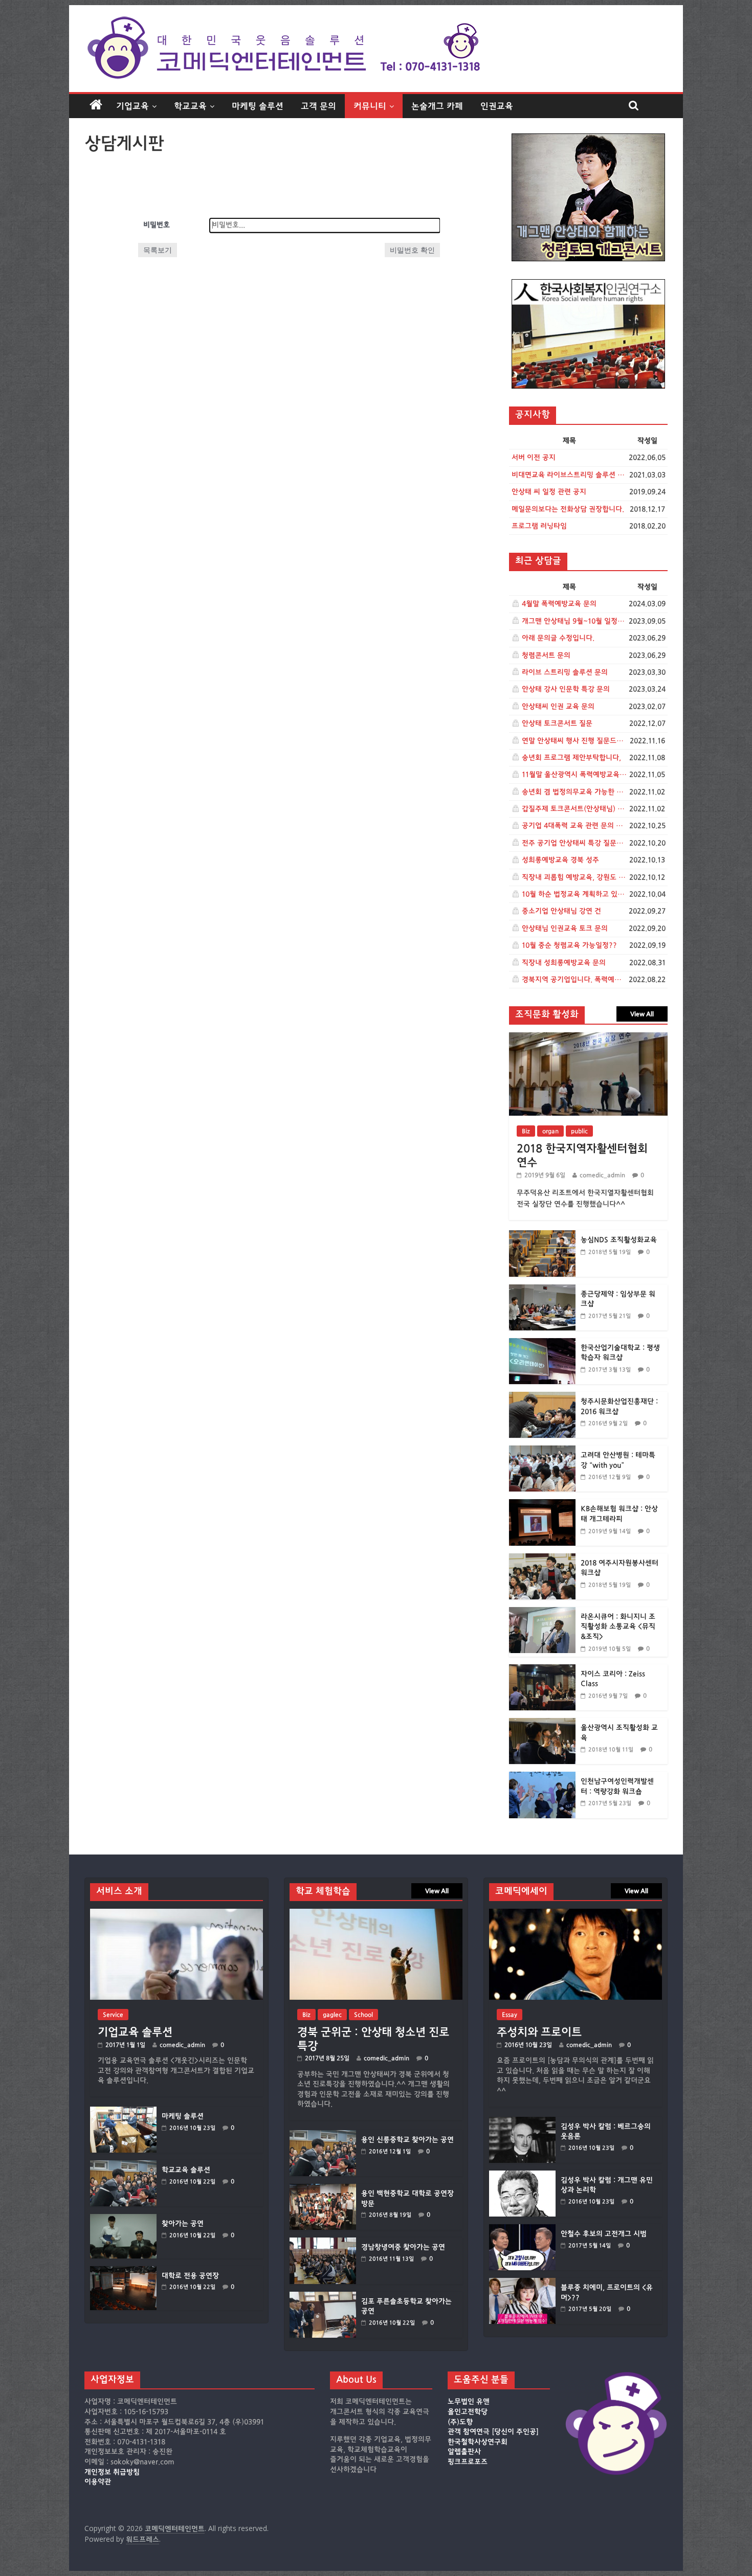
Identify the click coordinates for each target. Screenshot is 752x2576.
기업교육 (132, 106)
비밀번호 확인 (412, 250)
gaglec (332, 2015)
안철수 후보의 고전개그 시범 (604, 2234)
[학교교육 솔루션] (123, 2165)
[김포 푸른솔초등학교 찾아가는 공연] (323, 2297)
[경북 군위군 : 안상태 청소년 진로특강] (376, 1914)
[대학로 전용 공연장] (123, 2271)
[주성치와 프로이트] (576, 1914)
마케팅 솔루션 (258, 106)
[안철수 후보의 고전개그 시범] (522, 2229)
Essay (510, 2015)
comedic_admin (602, 1175)
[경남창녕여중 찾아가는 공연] (323, 2242)
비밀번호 (157, 225)
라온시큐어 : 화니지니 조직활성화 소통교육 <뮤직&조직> (618, 1627)
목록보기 (158, 250)
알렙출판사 (464, 2452)
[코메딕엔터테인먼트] (96, 105)
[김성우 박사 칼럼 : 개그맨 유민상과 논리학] (522, 2175)
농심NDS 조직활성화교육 (619, 1240)
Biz (526, 1131)
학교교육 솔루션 (186, 2170)
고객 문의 (318, 106)
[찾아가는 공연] (123, 2219)
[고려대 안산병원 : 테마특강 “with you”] (542, 1451)
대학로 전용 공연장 (190, 2276)
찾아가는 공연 (183, 2224)
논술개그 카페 (437, 106)
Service (113, 2015)
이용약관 (98, 2482)
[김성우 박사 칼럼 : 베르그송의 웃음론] (522, 2122)
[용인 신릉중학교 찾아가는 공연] (323, 2135)
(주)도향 (460, 2422)
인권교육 (497, 106)
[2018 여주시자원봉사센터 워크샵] (542, 1559)
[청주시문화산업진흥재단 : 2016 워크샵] (542, 1397)
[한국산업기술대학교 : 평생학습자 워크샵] (542, 1343)
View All (642, 1014)
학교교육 (190, 106)
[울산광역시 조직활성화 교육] (542, 1723)
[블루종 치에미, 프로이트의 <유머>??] (522, 2283)
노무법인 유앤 (469, 2402)
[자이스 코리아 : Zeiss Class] (542, 1670)
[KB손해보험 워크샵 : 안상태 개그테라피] (542, 1505)
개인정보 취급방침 (112, 2472)
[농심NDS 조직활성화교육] (542, 1236)
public (579, 1131)
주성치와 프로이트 (539, 2032)
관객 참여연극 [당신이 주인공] (493, 2432)
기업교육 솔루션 (135, 2032)
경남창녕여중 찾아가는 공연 (403, 2247)
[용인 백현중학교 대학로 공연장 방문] (323, 2189)
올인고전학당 (468, 2412)
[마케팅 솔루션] (123, 2111)
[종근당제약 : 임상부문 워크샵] (542, 1290)
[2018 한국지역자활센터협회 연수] (588, 1038)
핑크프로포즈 (468, 2462)
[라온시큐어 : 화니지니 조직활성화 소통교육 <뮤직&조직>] (542, 1612)
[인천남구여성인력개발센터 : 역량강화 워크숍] (542, 1777)
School (363, 2015)
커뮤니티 (370, 106)
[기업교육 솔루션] (176, 1914)
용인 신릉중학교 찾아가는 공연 (407, 2140)
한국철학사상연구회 (478, 2442)
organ (550, 1131)
